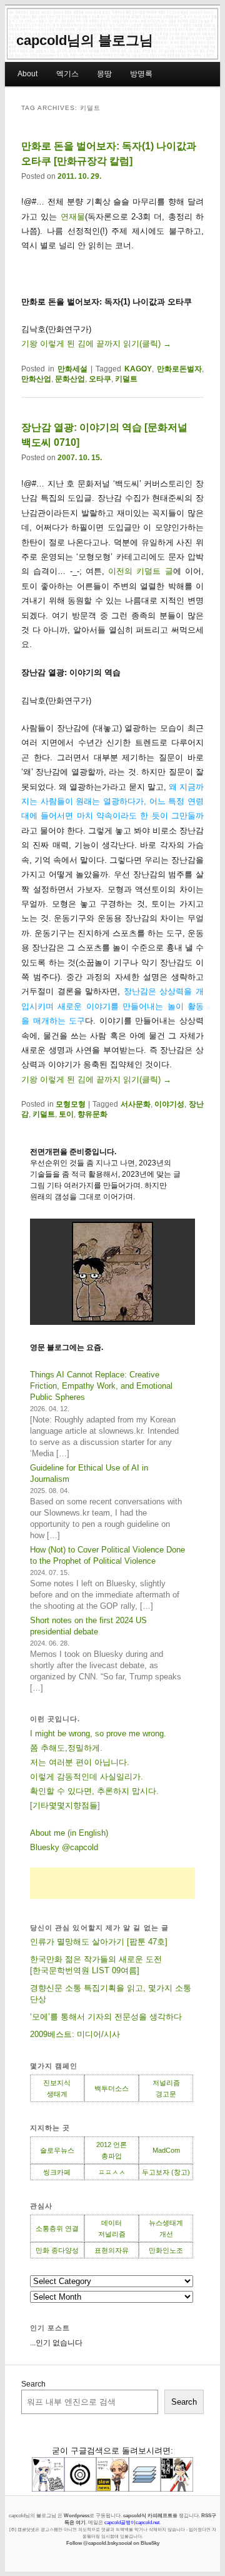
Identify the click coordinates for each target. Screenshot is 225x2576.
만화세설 (72, 369)
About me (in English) (69, 1833)
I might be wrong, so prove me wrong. (98, 1733)
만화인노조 (166, 2250)
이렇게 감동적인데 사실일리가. (87, 1777)
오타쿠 (100, 379)
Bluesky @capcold (64, 1847)
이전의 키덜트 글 (141, 571)
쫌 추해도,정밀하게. (66, 1748)
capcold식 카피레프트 (148, 2515)
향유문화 (92, 1114)
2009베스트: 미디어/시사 (75, 2034)
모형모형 (71, 1104)
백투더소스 (112, 2088)
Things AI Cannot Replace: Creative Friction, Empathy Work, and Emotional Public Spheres (101, 1386)
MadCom (166, 2150)
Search (33, 2384)
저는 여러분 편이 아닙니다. (80, 1762)
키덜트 (126, 379)
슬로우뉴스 (57, 2150)
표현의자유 (112, 2250)
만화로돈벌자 (179, 369)
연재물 (73, 217)
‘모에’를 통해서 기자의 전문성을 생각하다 (106, 2017)
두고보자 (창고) (166, 2172)
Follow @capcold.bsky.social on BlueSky (113, 2543)
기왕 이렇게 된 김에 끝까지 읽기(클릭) (96, 344)
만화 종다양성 (57, 2250)
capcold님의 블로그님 (85, 40)
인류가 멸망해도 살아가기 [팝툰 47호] (99, 1942)
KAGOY (138, 369)
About (27, 74)
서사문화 (136, 1104)
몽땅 (104, 74)
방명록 (141, 74)
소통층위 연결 (57, 2228)
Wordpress (77, 2515)
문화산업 (70, 379)
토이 (66, 1114)
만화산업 (36, 379)
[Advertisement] (112, 1883)
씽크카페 (57, 2172)
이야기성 (169, 1104)
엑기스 (67, 74)
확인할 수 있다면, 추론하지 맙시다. (94, 1791)
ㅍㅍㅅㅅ (112, 2172)
